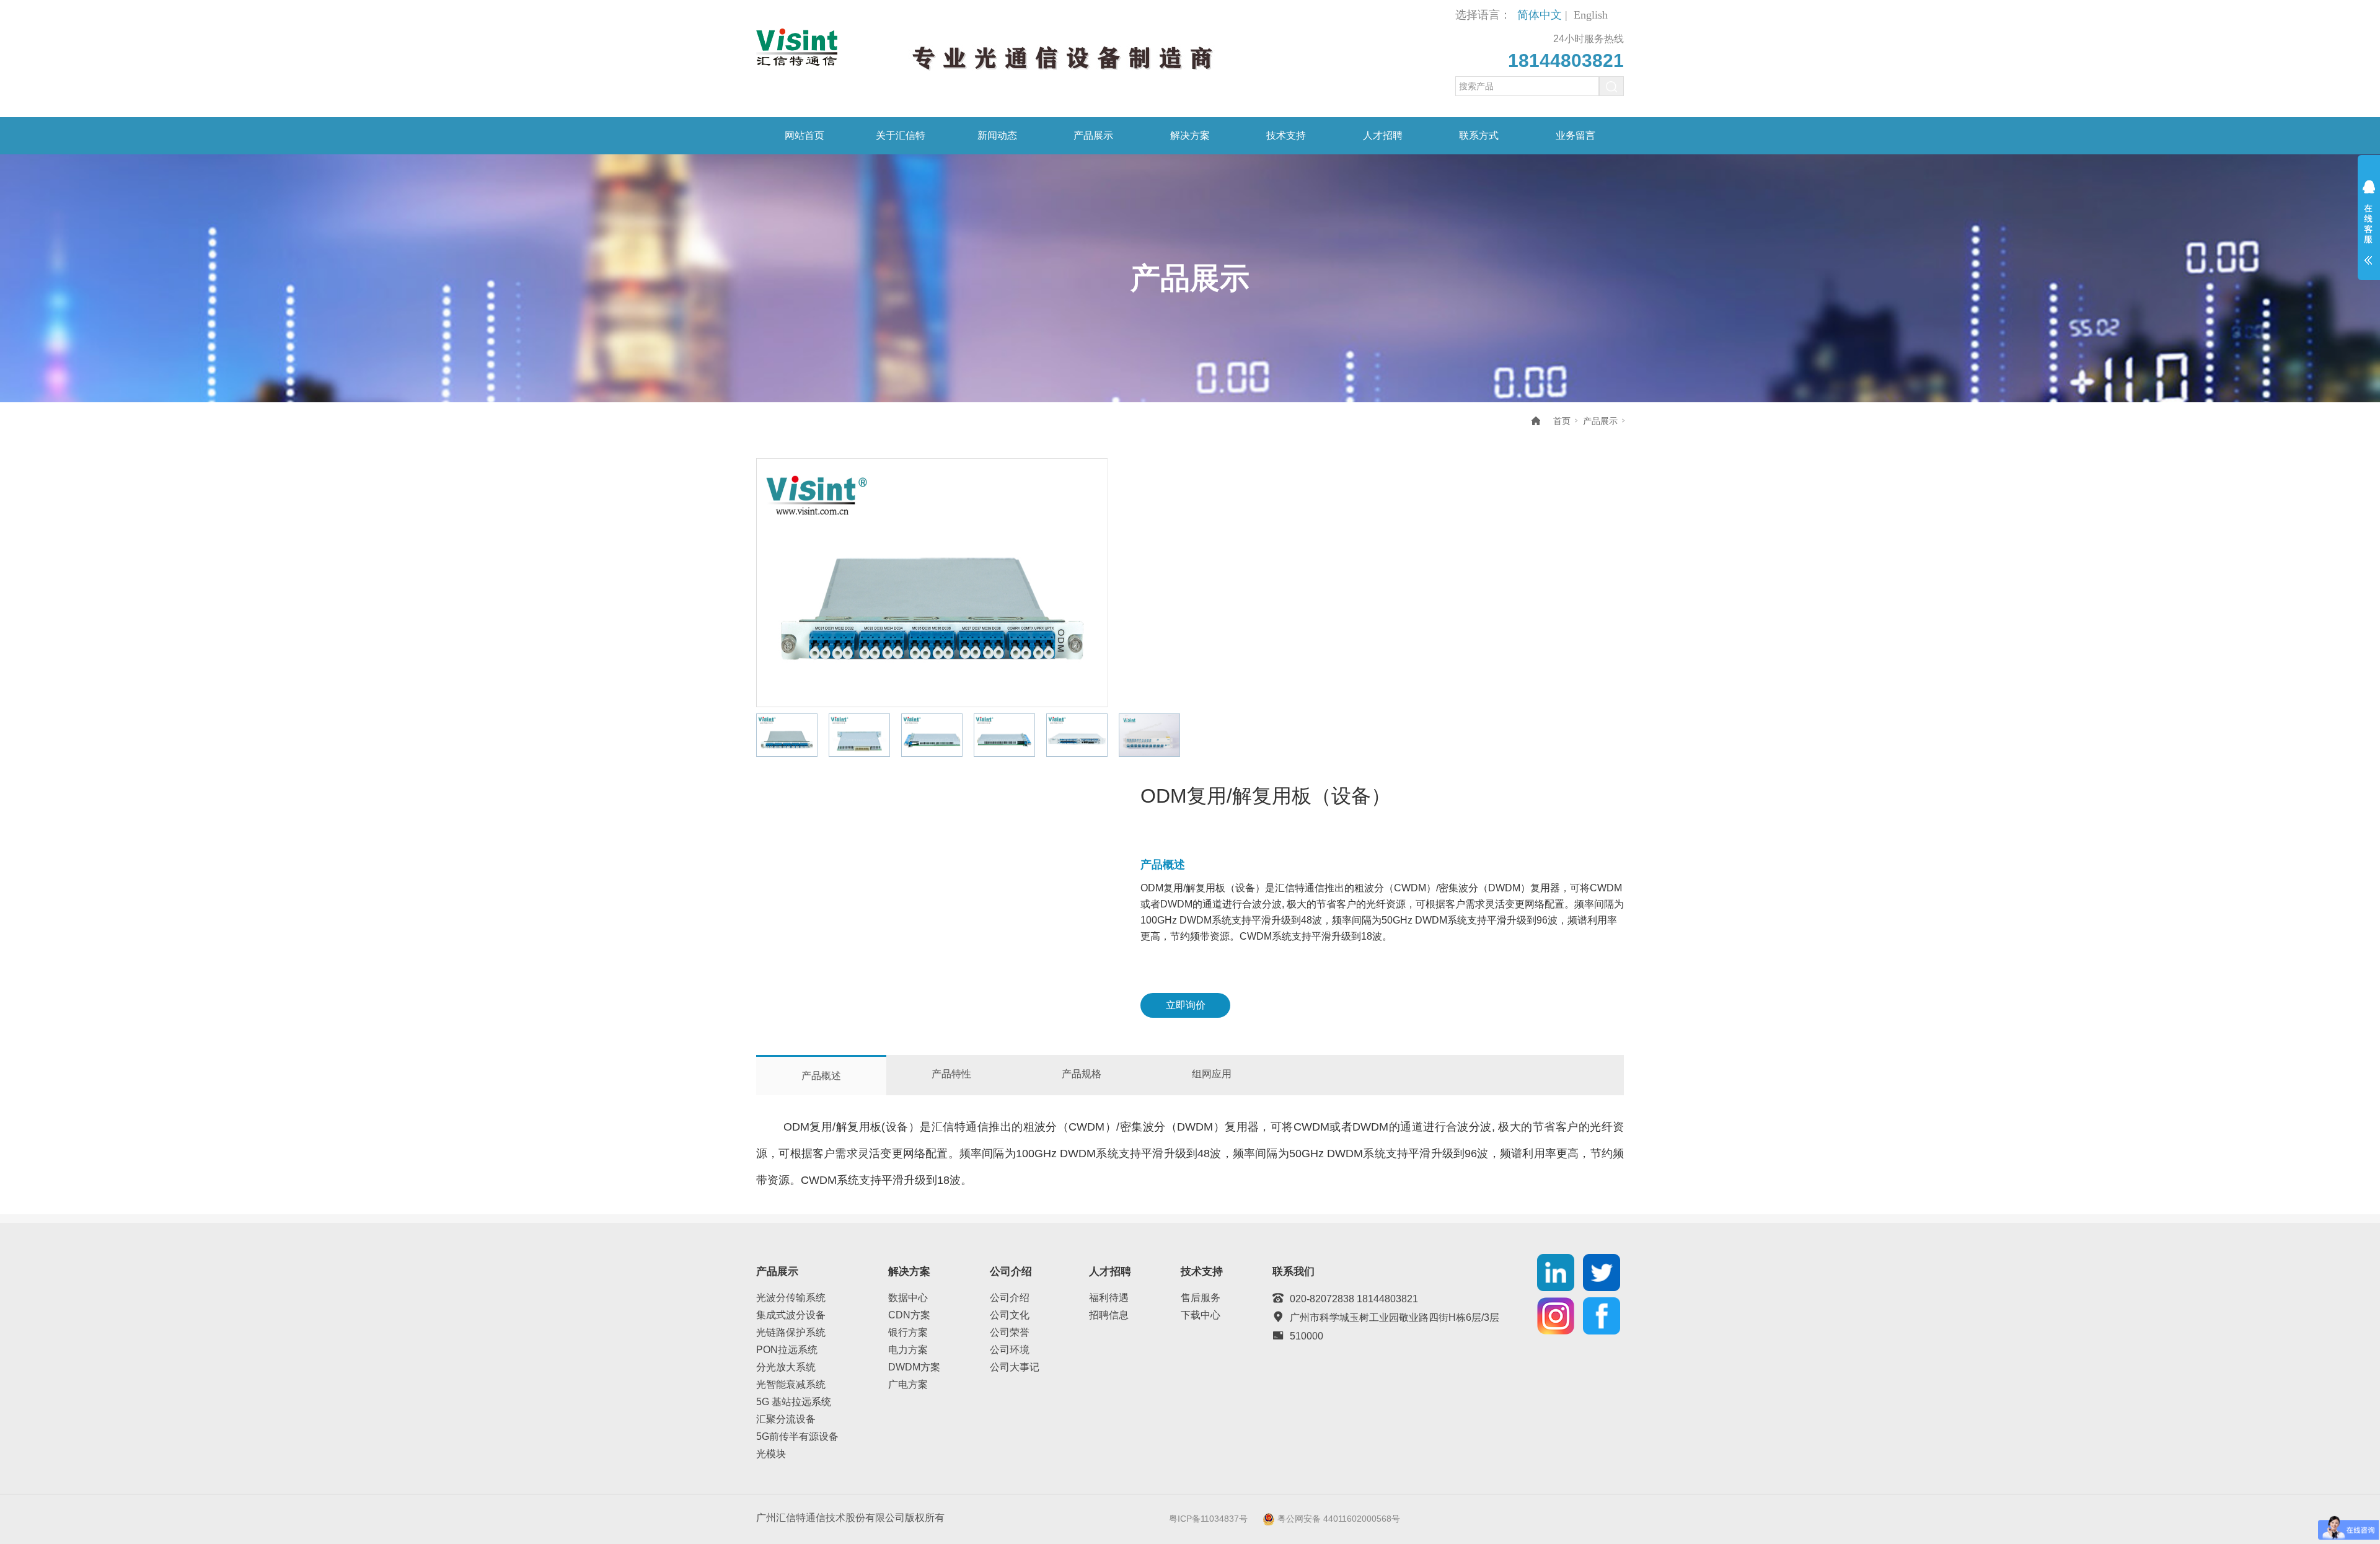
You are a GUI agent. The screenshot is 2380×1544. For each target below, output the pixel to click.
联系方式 (1479, 135)
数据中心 (908, 1298)
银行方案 (908, 1332)
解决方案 (1190, 135)
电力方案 (908, 1350)
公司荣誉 (1010, 1332)
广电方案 (908, 1384)
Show (2369, 231)
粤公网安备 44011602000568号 (1339, 1518)
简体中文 (1540, 15)
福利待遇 (1109, 1298)
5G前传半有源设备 (797, 1436)
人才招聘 (1383, 135)
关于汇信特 (901, 135)
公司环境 (1010, 1350)
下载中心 (1201, 1315)
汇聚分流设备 (786, 1419)
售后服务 (1201, 1298)
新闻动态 (997, 135)
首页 (1562, 421)
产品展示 (1093, 135)
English (1591, 15)
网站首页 (804, 135)
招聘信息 (1109, 1315)
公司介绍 (1010, 1298)
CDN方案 (909, 1315)
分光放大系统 (786, 1367)
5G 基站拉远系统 (794, 1402)
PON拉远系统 (787, 1350)
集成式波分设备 (791, 1315)
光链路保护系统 (791, 1332)
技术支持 (1286, 135)
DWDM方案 (914, 1367)
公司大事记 (1015, 1367)
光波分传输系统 (791, 1298)
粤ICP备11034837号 (1208, 1518)
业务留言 (1576, 135)
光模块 (771, 1454)
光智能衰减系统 (791, 1384)
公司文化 (1010, 1315)
